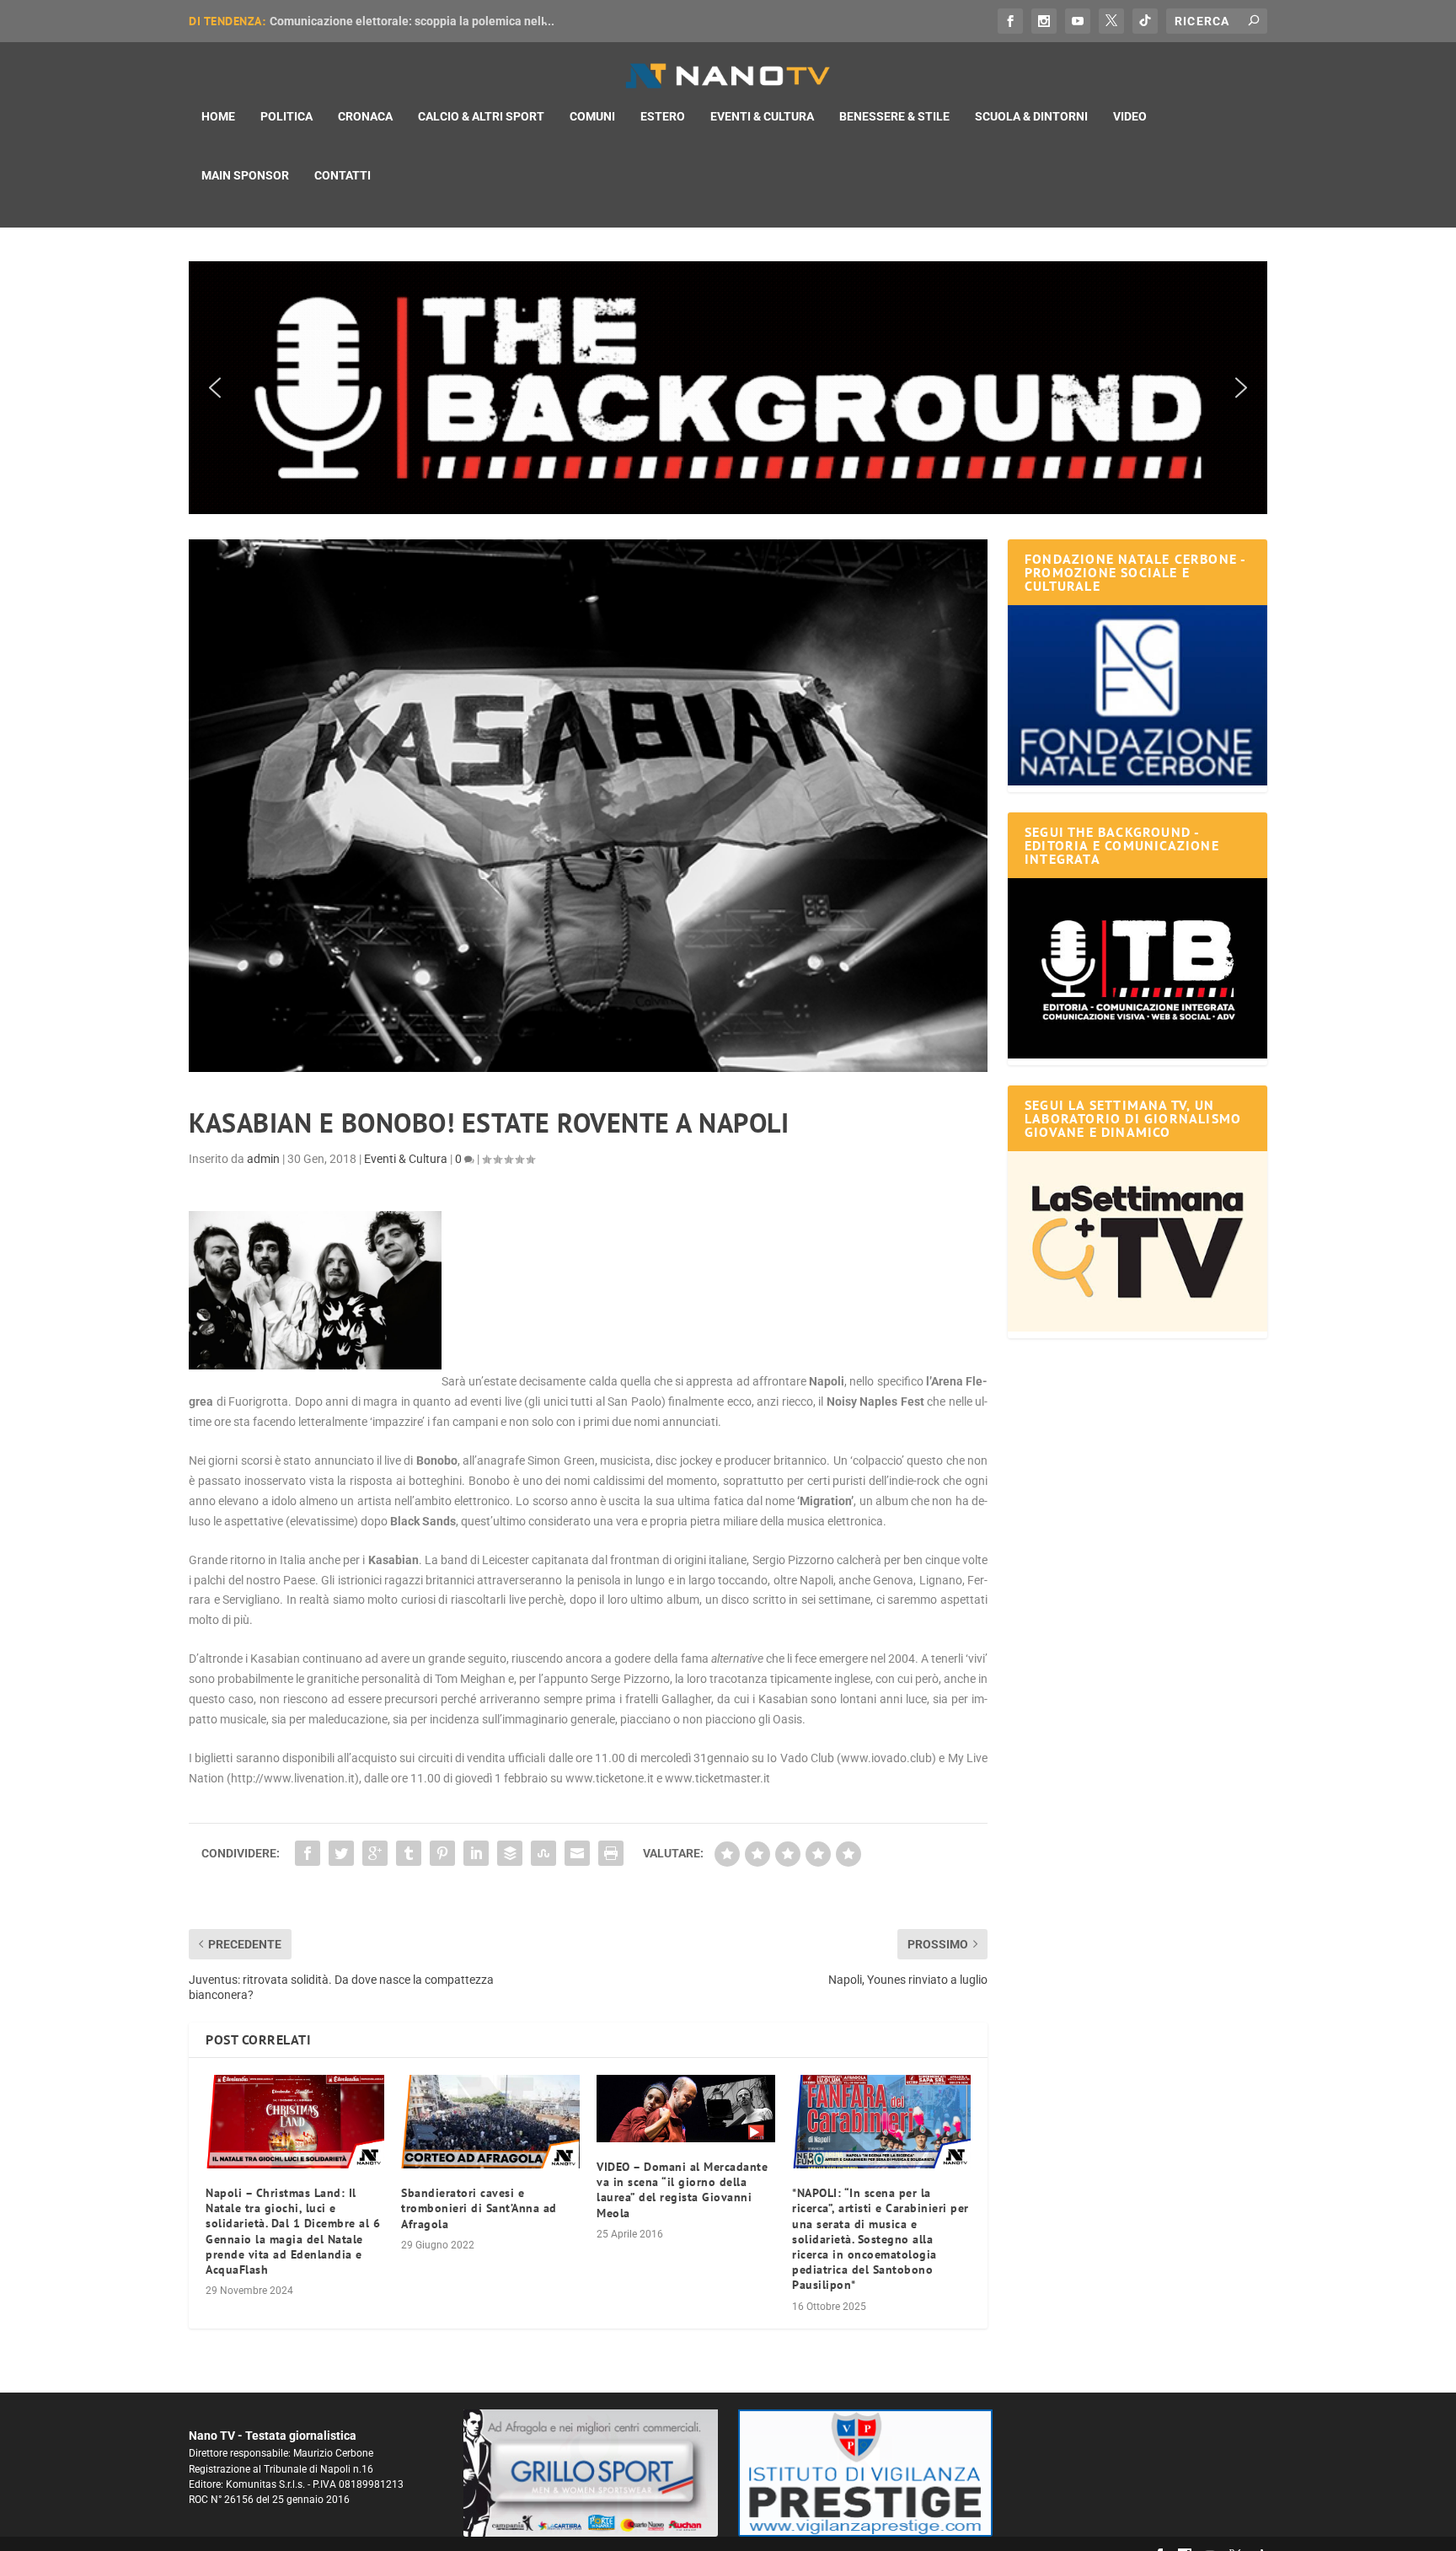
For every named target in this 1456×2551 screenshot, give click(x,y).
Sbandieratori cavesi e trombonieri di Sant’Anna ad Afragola (479, 2208)
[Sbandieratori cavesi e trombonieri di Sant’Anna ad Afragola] (490, 2122)
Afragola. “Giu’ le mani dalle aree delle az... (385, 21)
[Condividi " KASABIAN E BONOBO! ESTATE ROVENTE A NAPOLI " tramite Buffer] (510, 1853)
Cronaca (365, 116)
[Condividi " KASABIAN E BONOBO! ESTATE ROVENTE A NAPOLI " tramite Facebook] (308, 1853)
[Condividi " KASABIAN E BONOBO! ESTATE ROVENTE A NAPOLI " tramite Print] (611, 1853)
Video (1130, 116)
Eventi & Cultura (762, 116)
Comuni (592, 116)
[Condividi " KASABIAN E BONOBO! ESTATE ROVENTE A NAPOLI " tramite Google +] (375, 1853)
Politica (286, 116)
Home (218, 116)
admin (263, 1159)
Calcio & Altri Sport (481, 116)
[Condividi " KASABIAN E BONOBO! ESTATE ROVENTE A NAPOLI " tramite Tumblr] (409, 1853)
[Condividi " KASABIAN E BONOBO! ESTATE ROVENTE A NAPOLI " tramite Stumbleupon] (543, 1853)
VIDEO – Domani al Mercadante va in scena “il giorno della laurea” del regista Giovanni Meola (682, 2190)
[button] (728, 388)
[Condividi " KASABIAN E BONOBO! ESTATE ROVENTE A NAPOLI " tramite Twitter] (341, 1853)
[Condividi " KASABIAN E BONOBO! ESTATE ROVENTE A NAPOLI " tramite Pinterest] (442, 1853)
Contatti (343, 175)
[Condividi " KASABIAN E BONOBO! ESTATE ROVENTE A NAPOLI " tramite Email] (577, 1853)
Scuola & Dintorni (1031, 116)
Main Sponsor (245, 175)
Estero (663, 116)
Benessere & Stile (894, 116)
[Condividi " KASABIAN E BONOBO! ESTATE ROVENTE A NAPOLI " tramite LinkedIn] (476, 1853)
